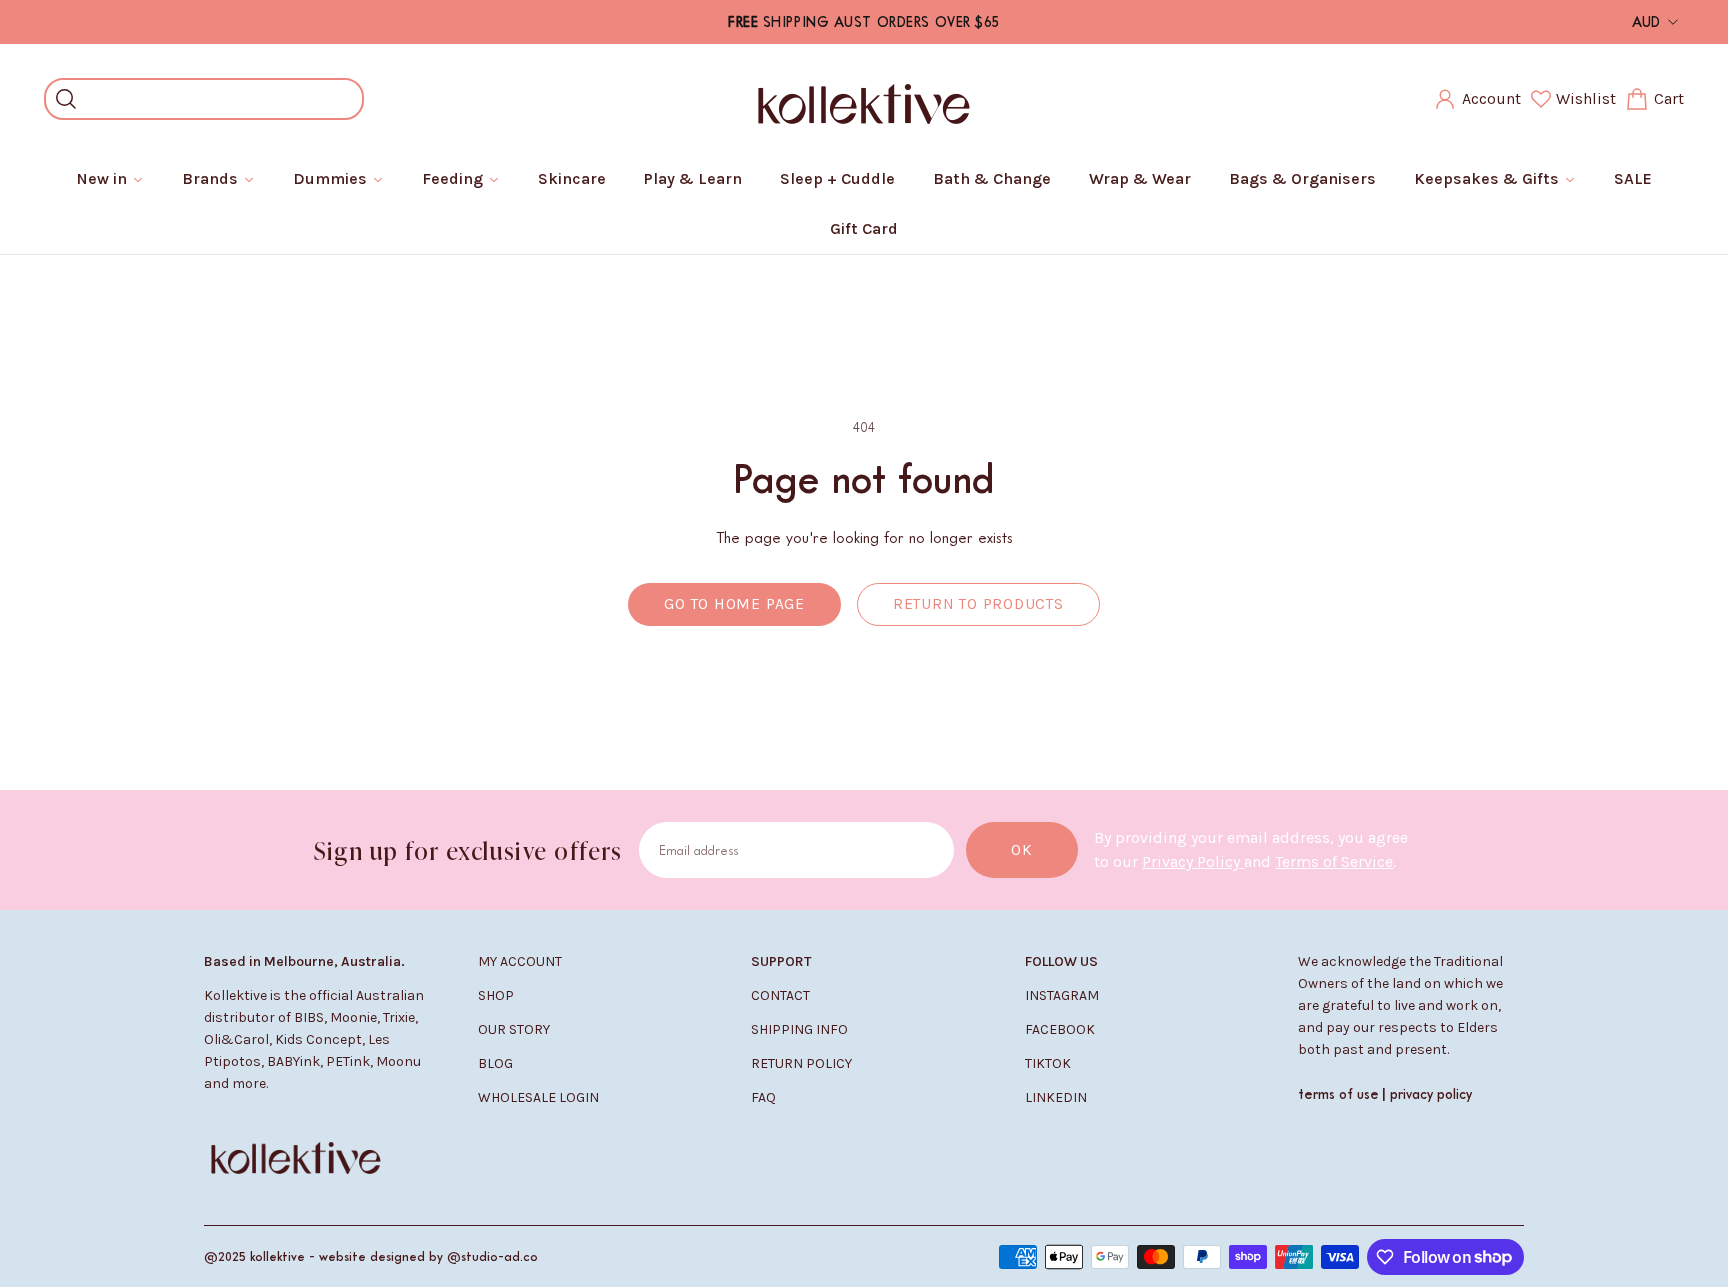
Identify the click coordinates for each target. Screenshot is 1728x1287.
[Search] (66, 99)
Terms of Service (1334, 861)
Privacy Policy (1193, 861)
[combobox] (219, 99)
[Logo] (864, 99)
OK (1022, 850)
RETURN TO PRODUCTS (978, 604)
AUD (1646, 21)
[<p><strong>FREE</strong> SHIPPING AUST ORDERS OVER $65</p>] (864, 22)
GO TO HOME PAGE (734, 604)
